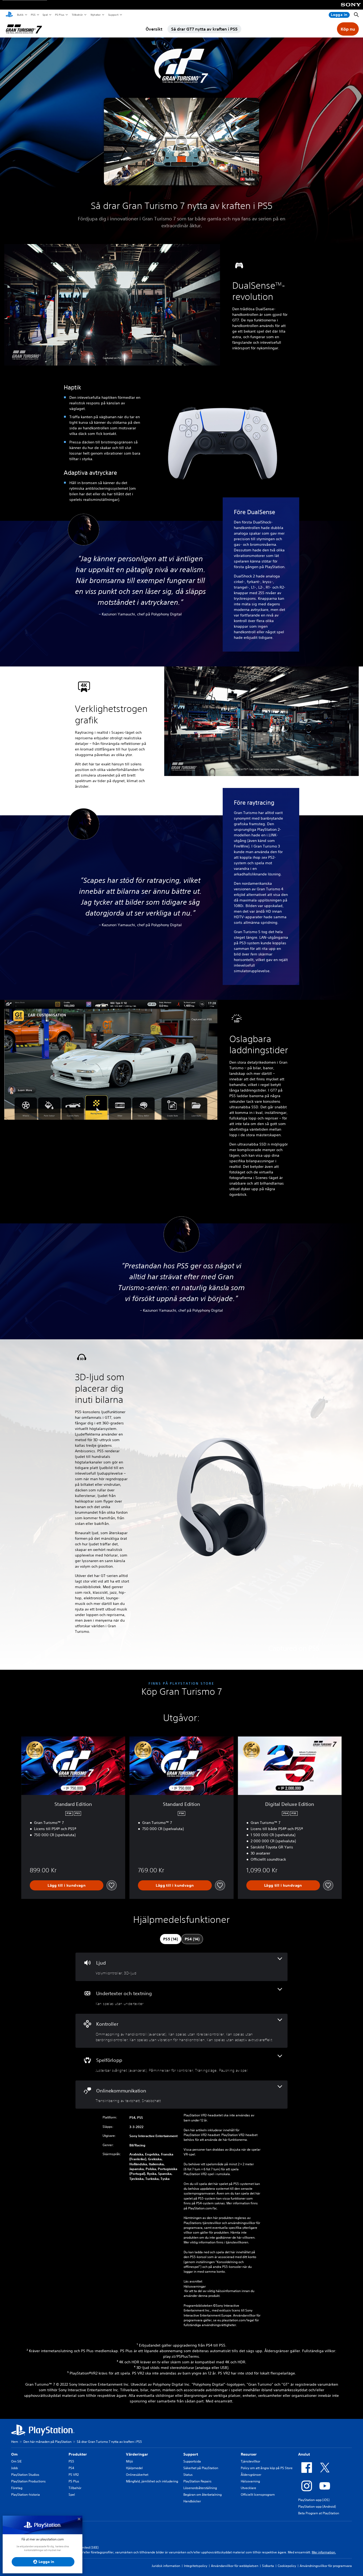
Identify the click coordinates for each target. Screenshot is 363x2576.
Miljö (129, 2461)
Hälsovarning (250, 2481)
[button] (181, 141)
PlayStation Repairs (197, 2481)
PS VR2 (74, 2475)
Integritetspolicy (196, 2566)
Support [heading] (191, 2454)
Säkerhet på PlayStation (201, 2468)
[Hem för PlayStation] (9, 15)
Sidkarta (268, 2566)
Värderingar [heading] (137, 2454)
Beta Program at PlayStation (319, 2513)
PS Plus (59, 15)
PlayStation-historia (26, 2495)
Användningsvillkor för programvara (326, 2566)
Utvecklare (248, 2488)
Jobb (14, 2468)
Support (113, 15)
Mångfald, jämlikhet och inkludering (152, 2481)
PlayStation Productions (28, 2481)
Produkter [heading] (78, 2454)
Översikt (154, 29)
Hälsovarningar (195, 2286)
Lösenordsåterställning (200, 2488)
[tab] (171, 1939)
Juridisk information (166, 2566)
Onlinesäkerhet (137, 2475)
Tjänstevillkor (250, 2461)
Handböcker (192, 2501)
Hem (15, 2442)
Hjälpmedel (134, 2468)
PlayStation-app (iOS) (314, 2500)
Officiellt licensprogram (258, 2495)
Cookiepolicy (287, 2566)
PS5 (33, 15)
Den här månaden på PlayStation (47, 2442)
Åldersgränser (251, 2475)
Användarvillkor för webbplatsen (235, 2566)
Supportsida (192, 2461)
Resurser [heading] (249, 2454)
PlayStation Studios (25, 2475)
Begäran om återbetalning (202, 2495)
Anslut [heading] (304, 2454)
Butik (20, 15)
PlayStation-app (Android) (317, 2506)
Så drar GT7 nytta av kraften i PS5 (204, 29)
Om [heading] (14, 2454)
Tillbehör (77, 15)
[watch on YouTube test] (247, 179)
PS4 (71, 2468)
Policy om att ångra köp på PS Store (267, 2468)
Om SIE (16, 2461)
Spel (45, 15)
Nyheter (95, 15)
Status (188, 2475)
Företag (17, 2488)
